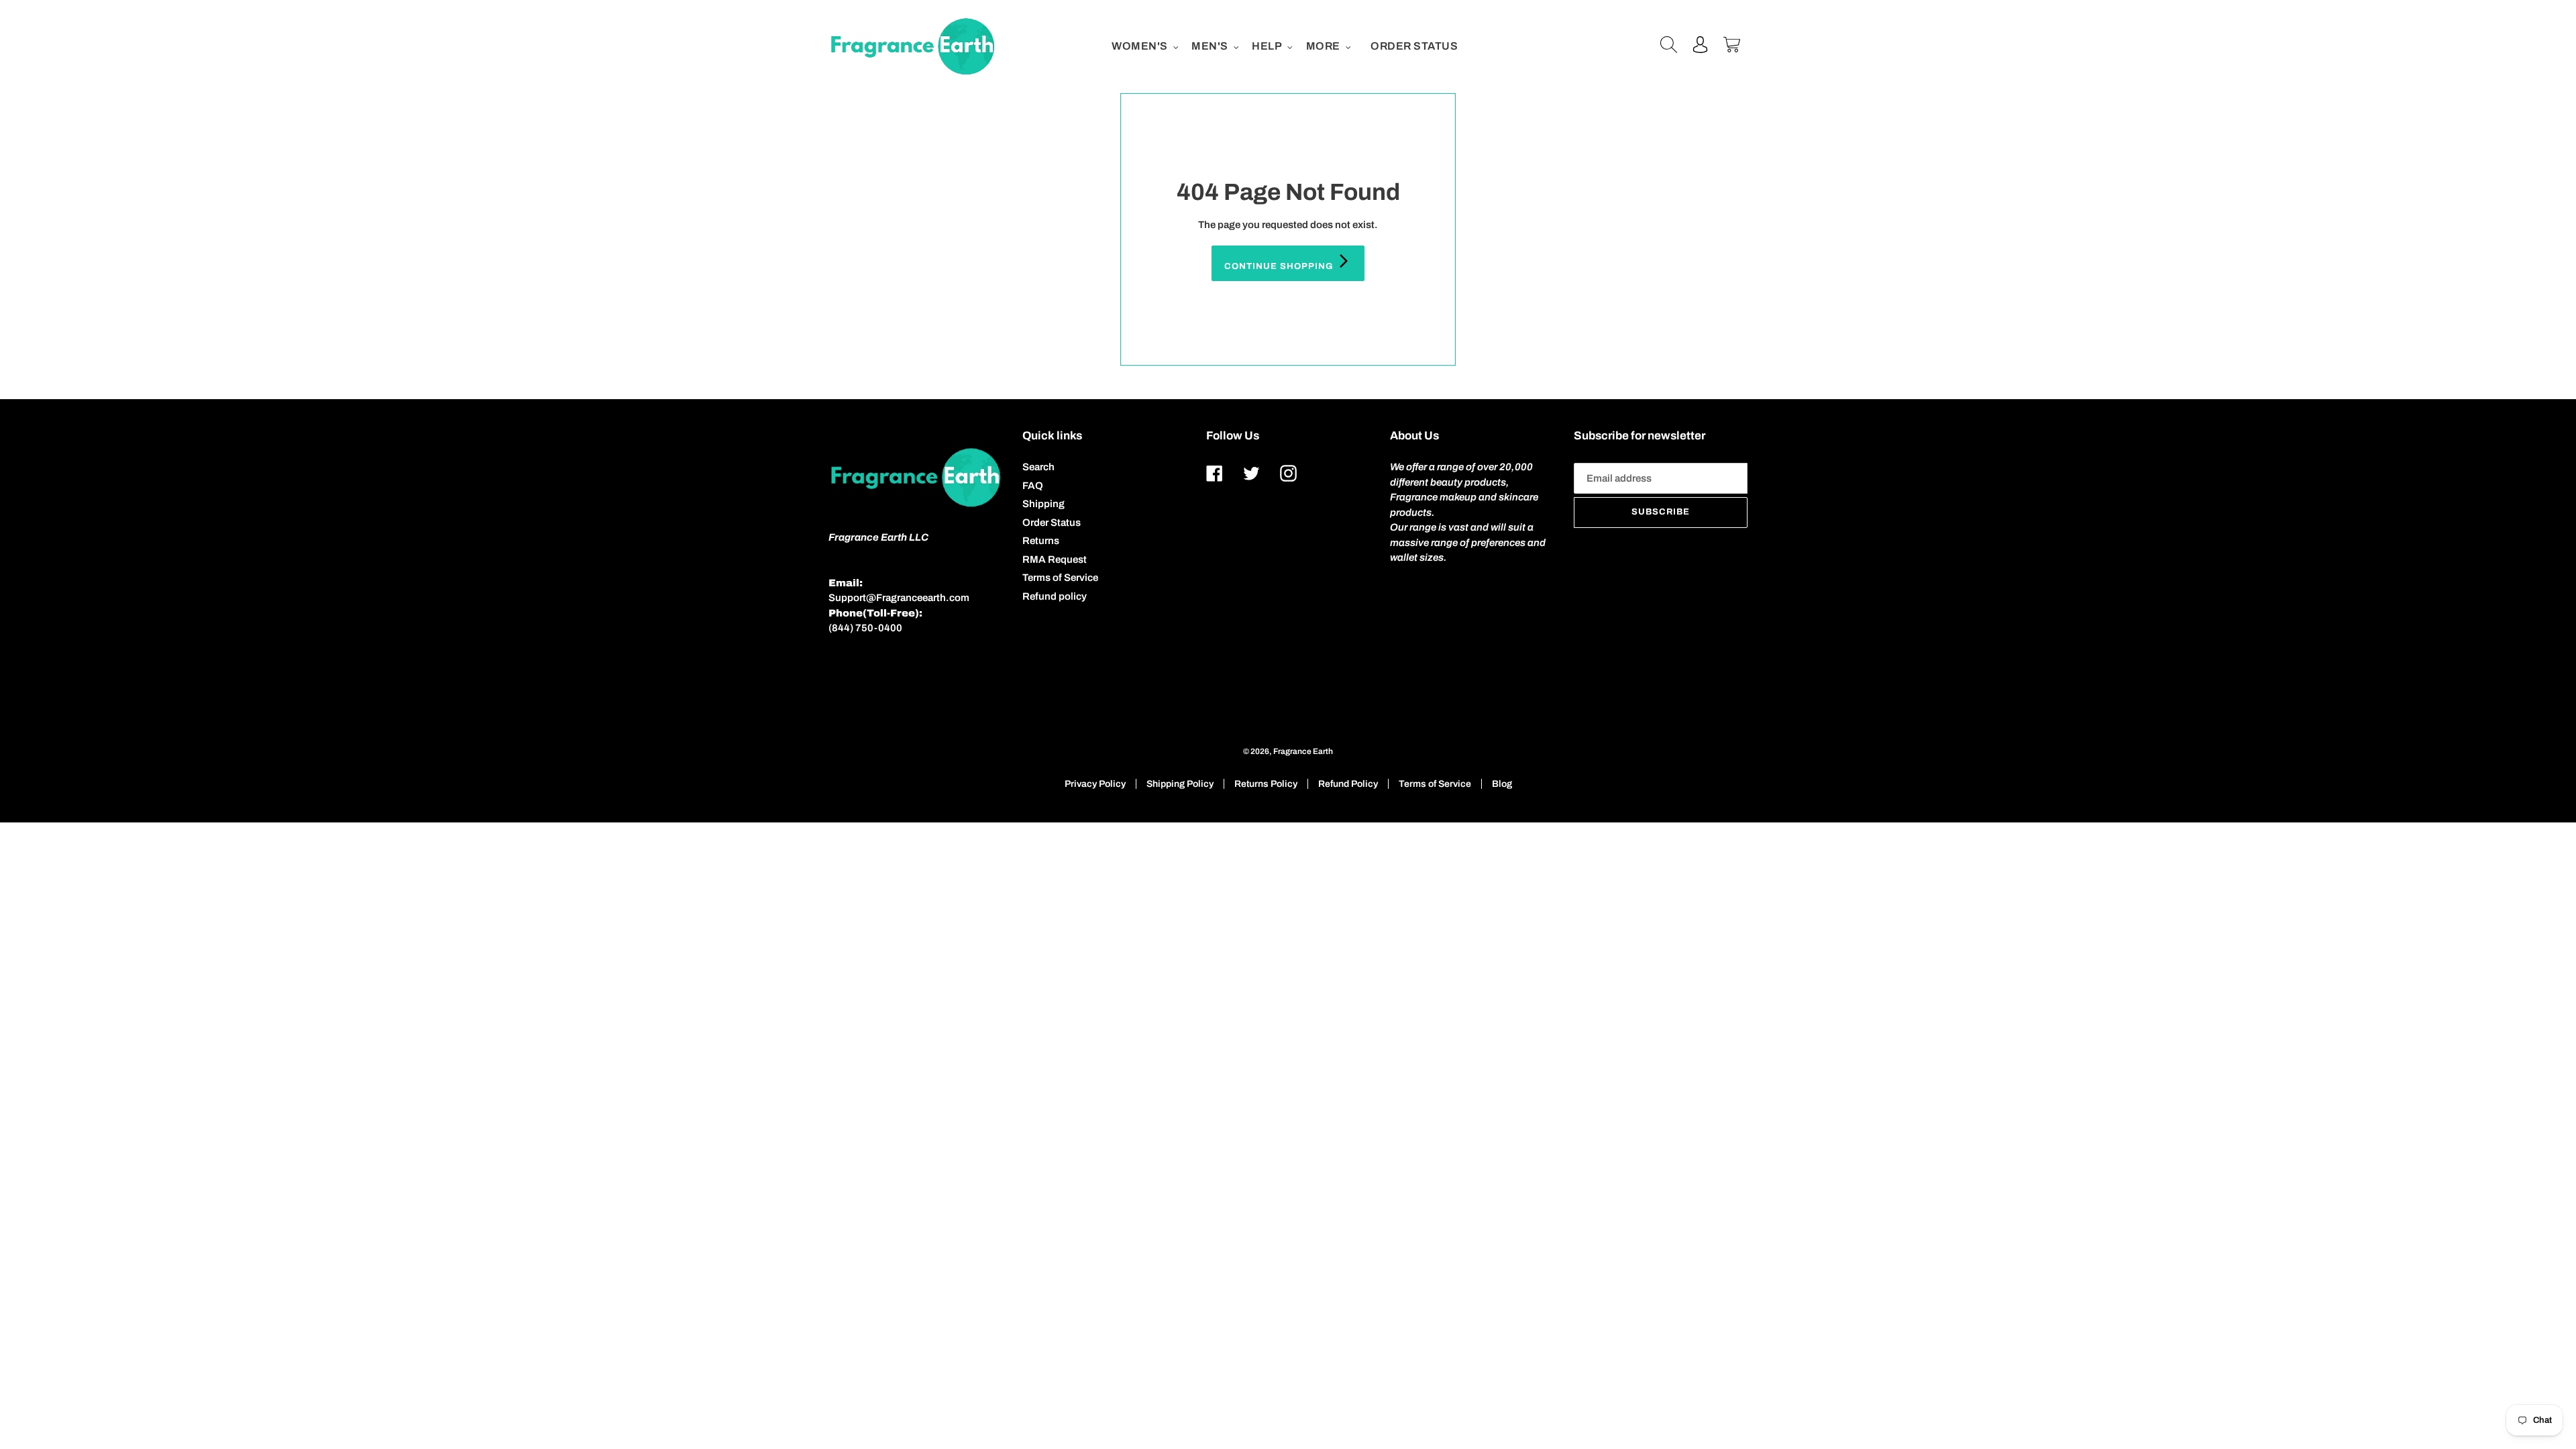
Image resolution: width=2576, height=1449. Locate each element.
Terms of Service (1060, 578)
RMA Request (1055, 559)
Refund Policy (1348, 784)
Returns (1041, 541)
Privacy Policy (1095, 784)
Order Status (1052, 523)
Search (1038, 467)
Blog (1502, 784)
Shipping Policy (1180, 784)
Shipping (1043, 504)
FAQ (1033, 486)
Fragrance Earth (1303, 751)
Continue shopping (1280, 266)
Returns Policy (1266, 784)
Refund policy (1055, 596)
